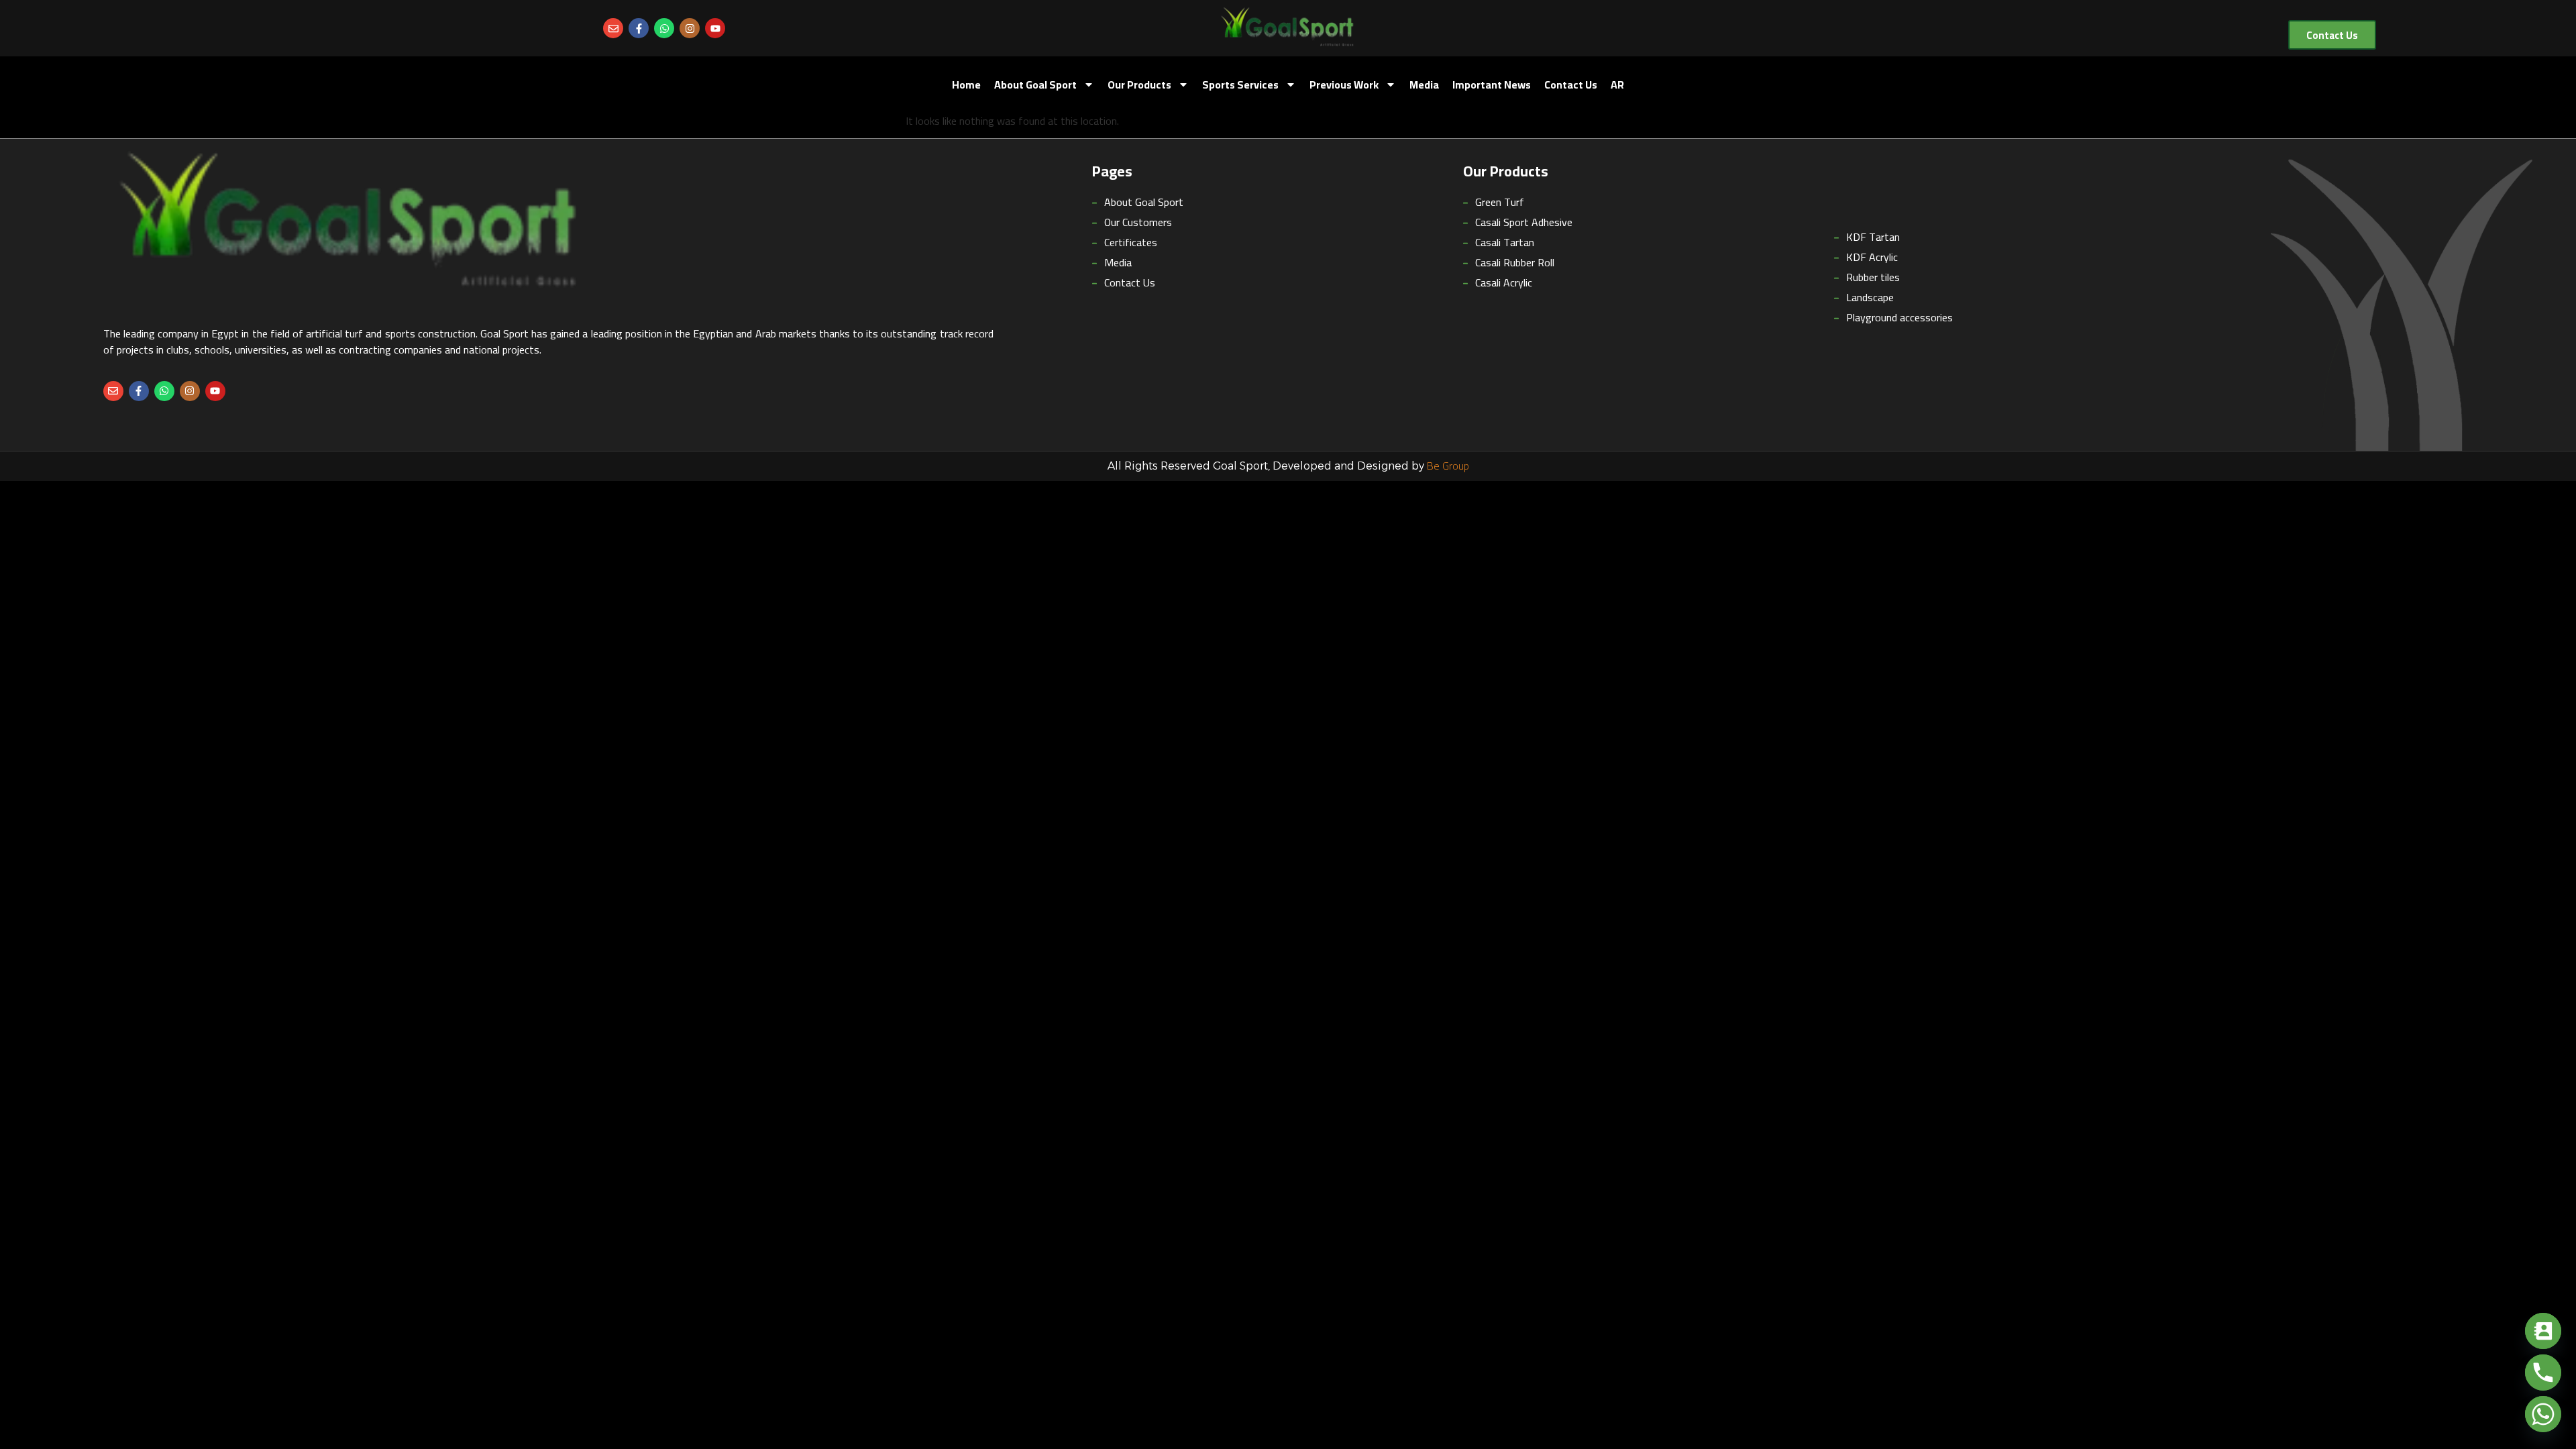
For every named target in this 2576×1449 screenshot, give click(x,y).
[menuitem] (1617, 85)
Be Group (1448, 466)
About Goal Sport (1035, 85)
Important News (1492, 85)
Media (1424, 85)
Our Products (1139, 85)
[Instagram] (690, 28)
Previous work (1344, 85)
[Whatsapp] (664, 28)
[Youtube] (715, 28)
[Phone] (2543, 1373)
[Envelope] (613, 28)
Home (966, 85)
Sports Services (1240, 85)
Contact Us (1571, 85)
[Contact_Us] (2543, 1331)
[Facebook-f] (639, 28)
